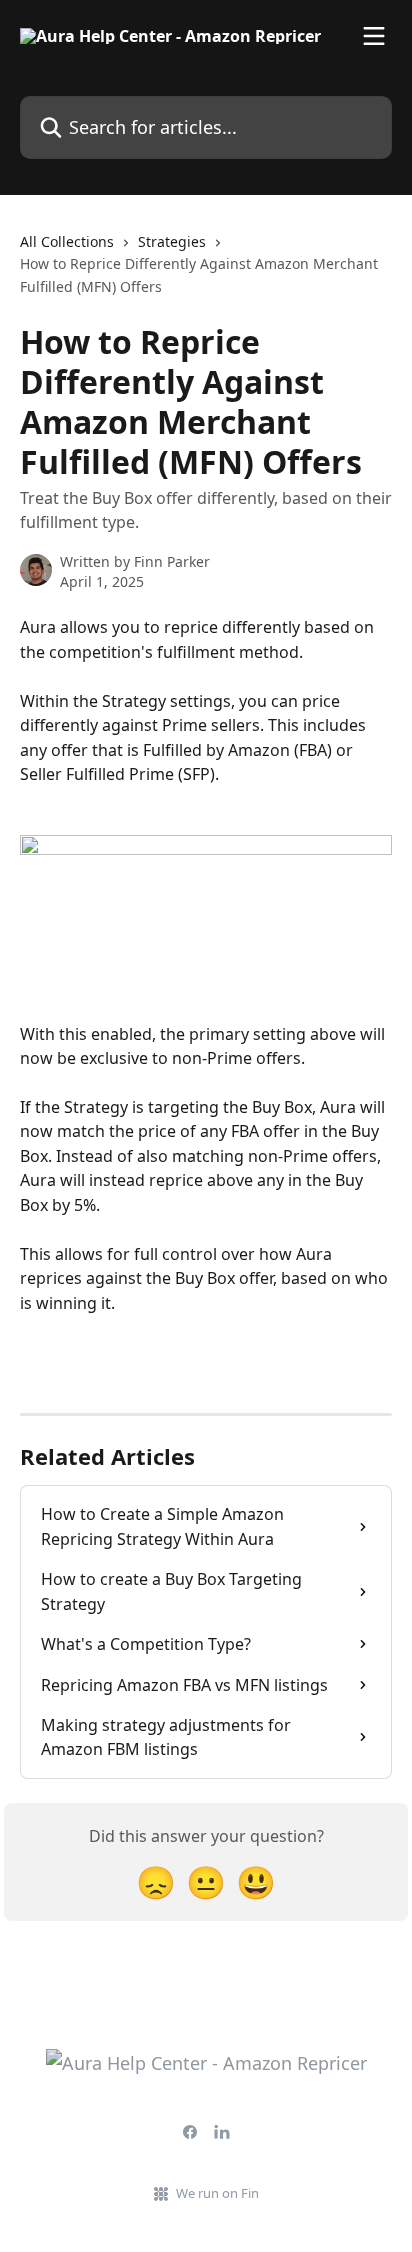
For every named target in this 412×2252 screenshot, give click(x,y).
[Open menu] (374, 36)
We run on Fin (217, 2193)
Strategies (172, 241)
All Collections (67, 241)
